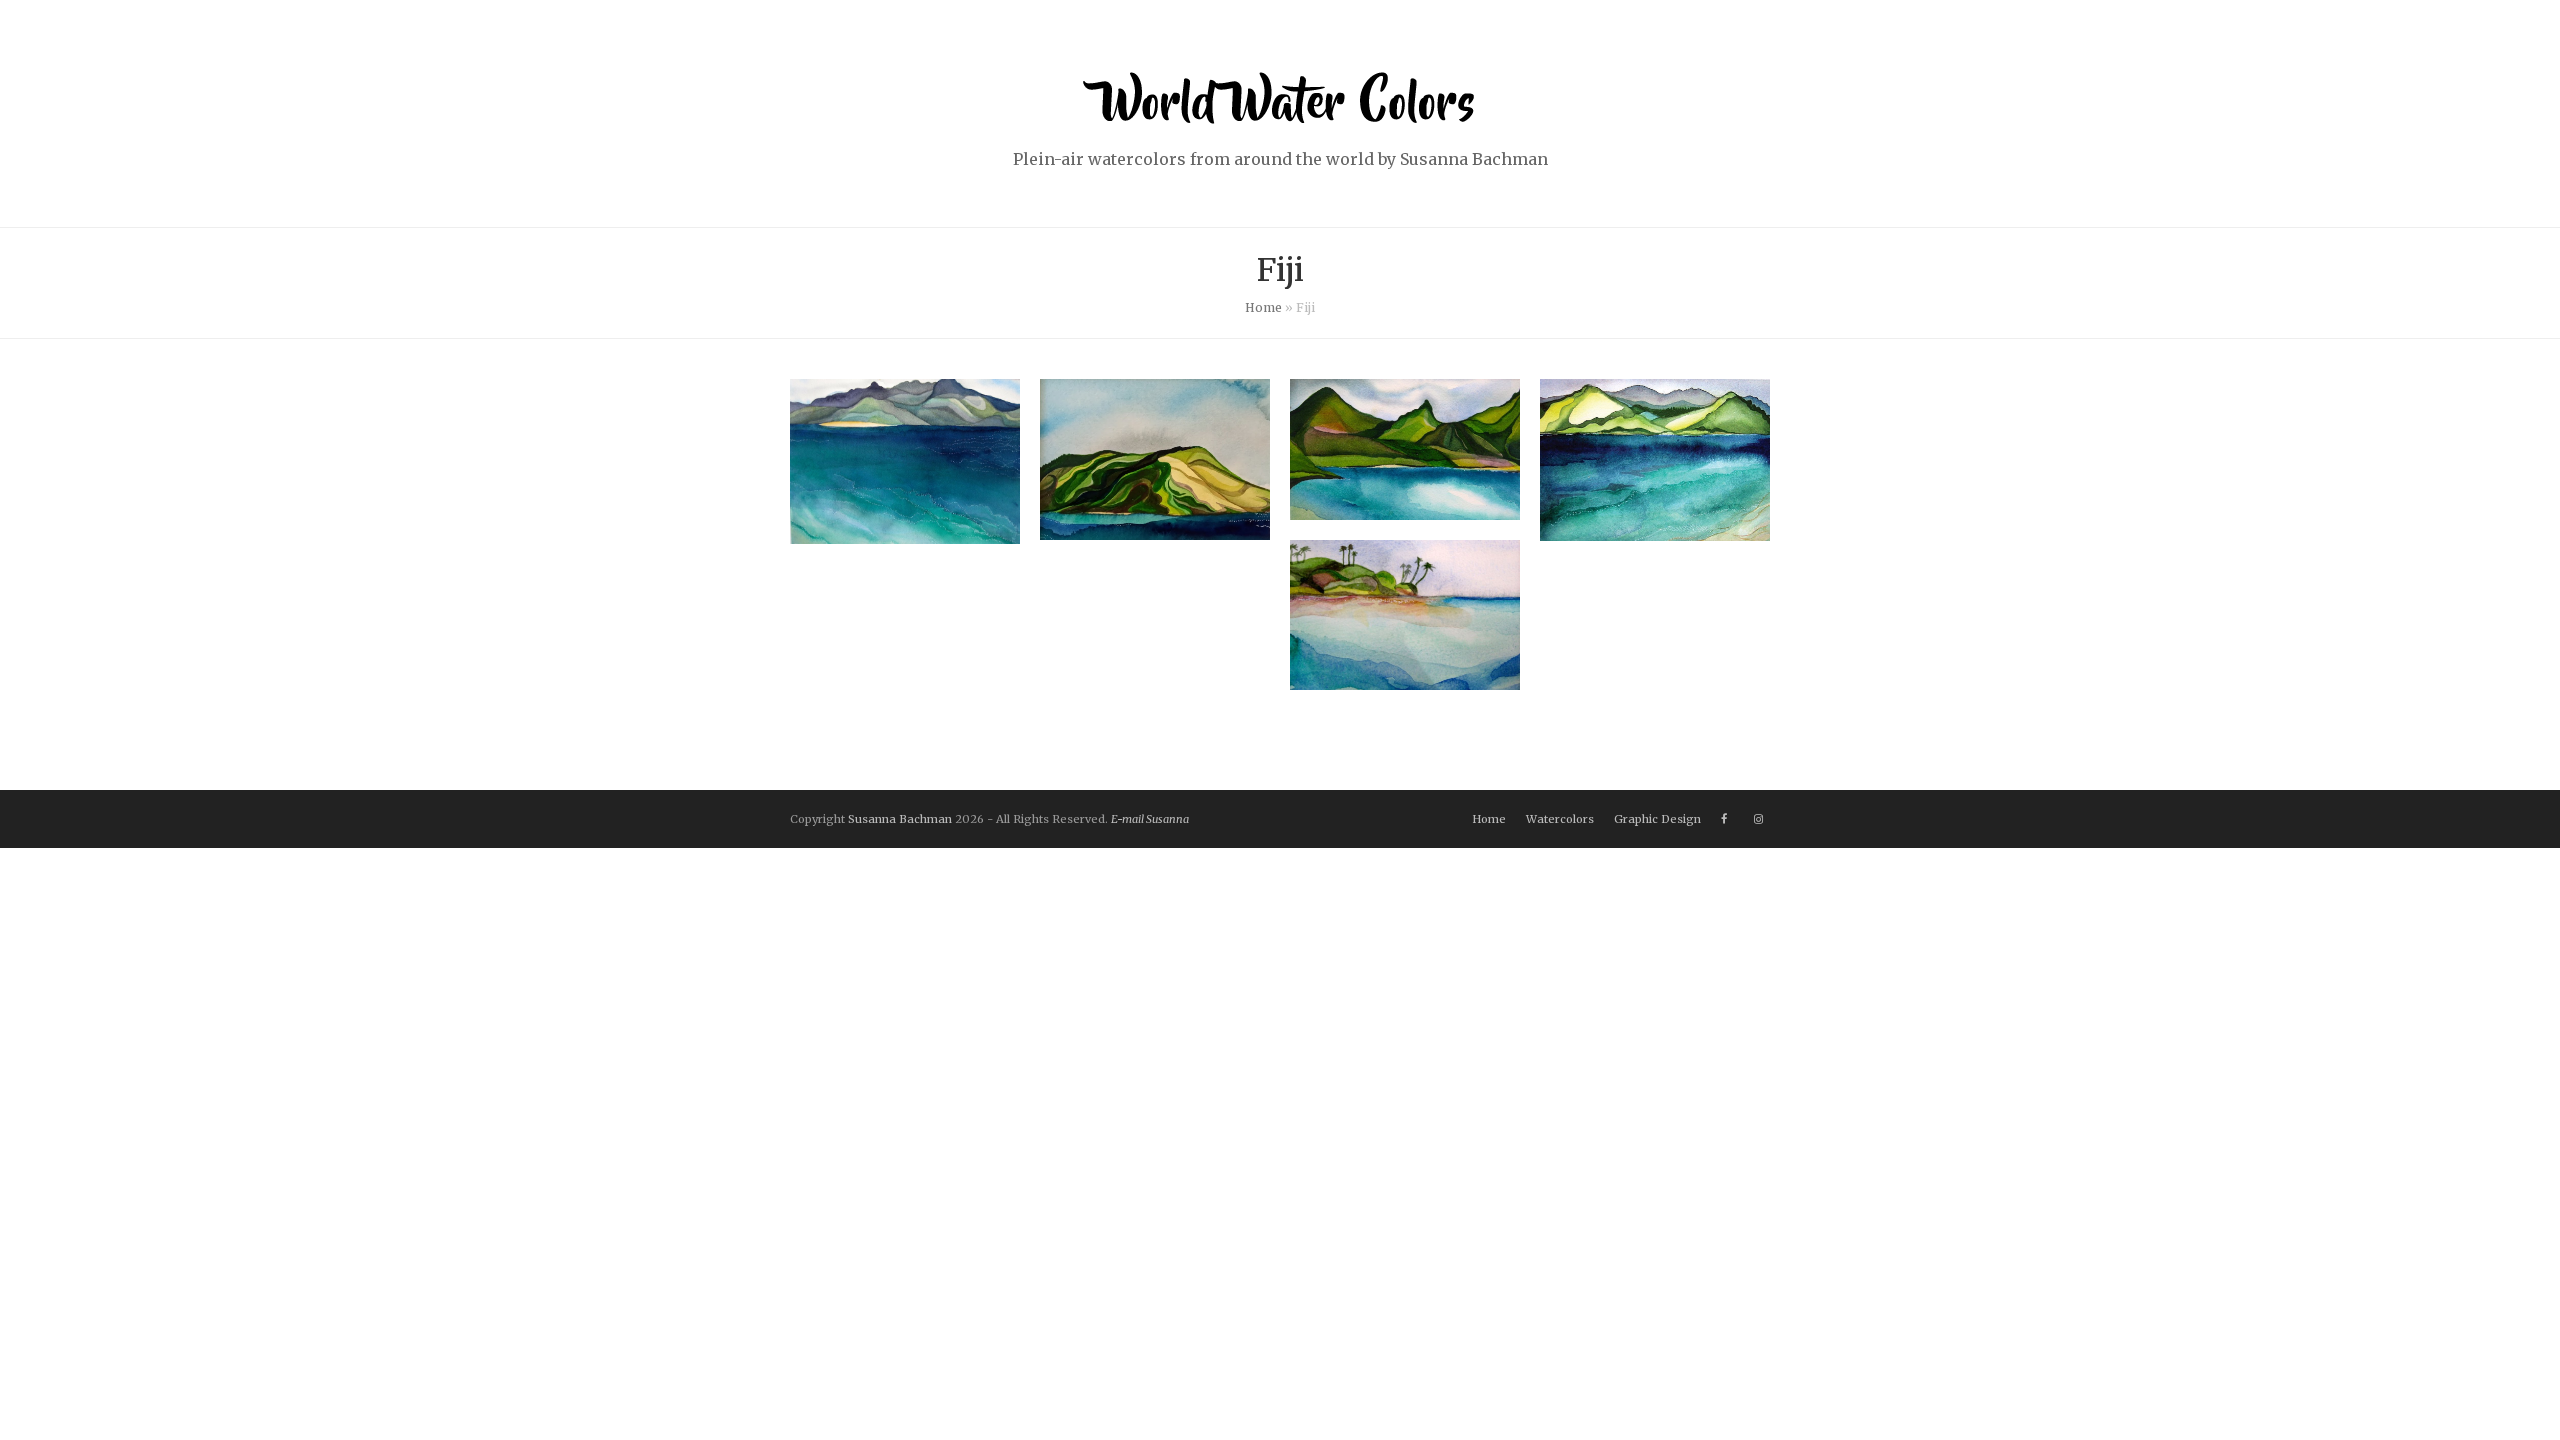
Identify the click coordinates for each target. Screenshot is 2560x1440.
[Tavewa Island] (1155, 528)
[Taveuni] (1655, 529)
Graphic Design (1657, 819)
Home (1263, 307)
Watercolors (1560, 819)
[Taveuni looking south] (905, 532)
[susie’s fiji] (1405, 677)
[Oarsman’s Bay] (1405, 507)
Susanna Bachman (900, 819)
